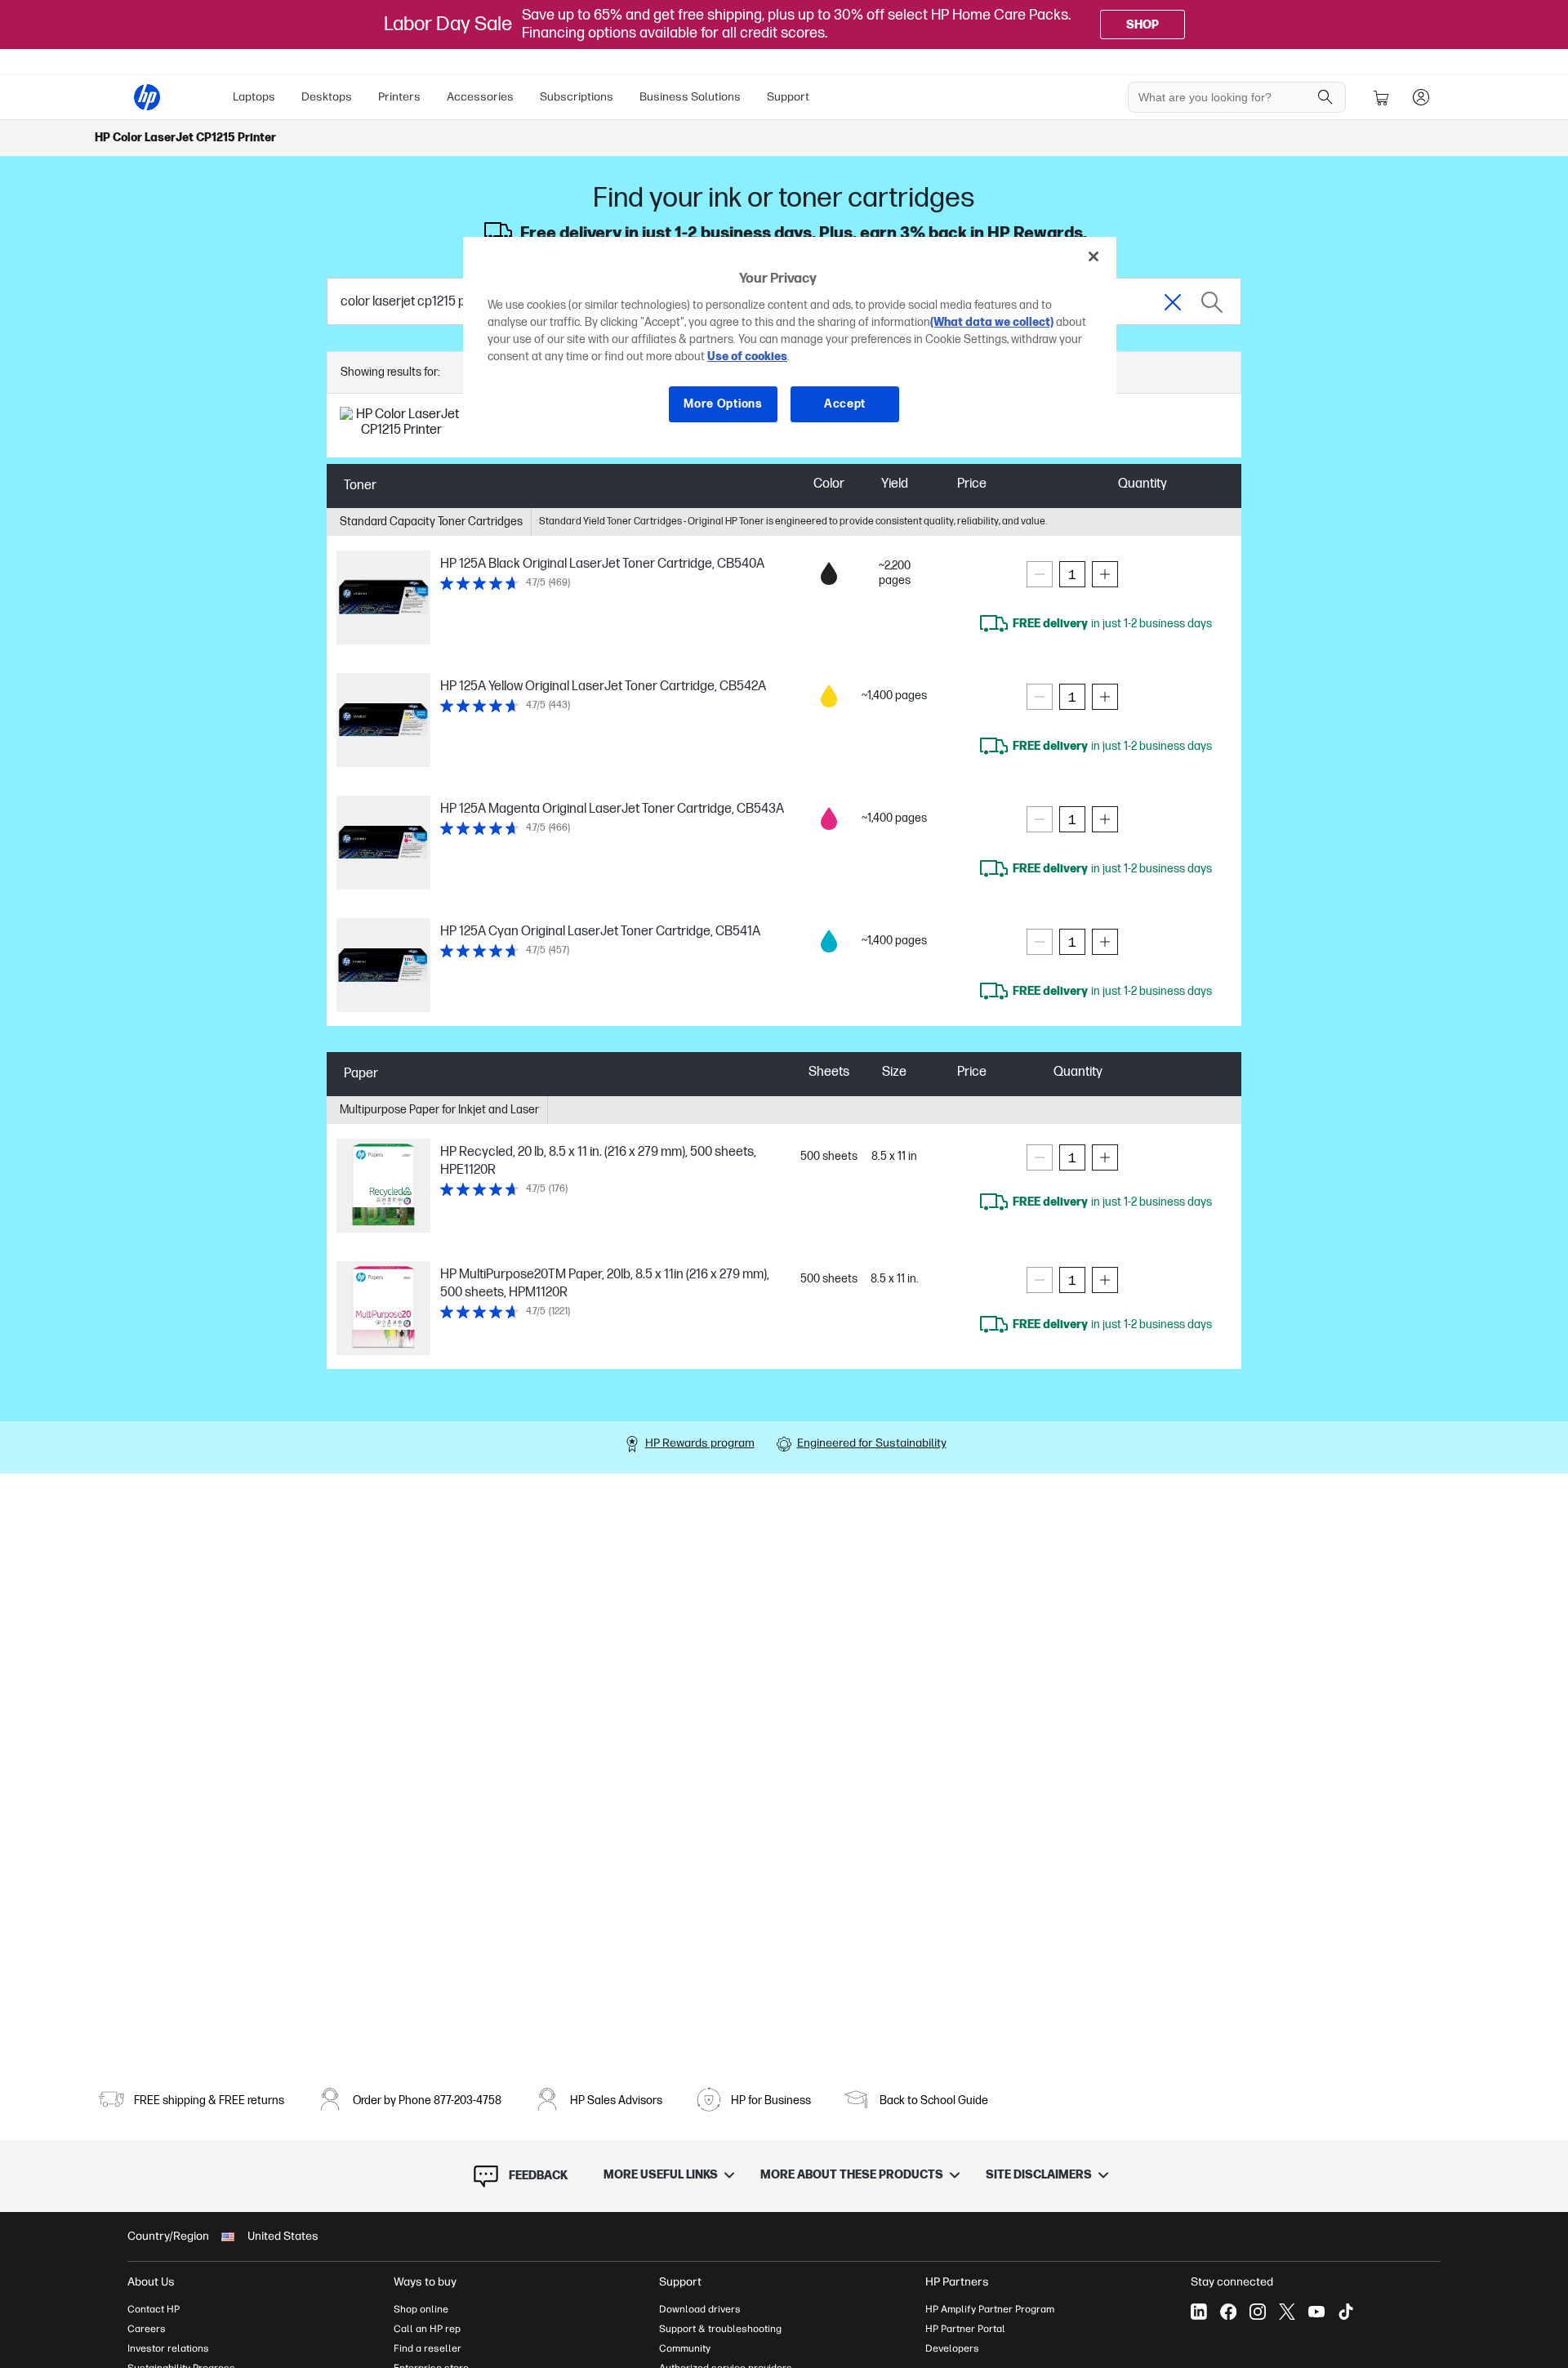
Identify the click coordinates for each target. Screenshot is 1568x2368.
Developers (952, 2348)
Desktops (327, 97)
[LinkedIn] (1199, 2312)
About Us (151, 2282)
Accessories (480, 97)
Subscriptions (577, 97)
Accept (845, 404)
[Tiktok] (1346, 2312)
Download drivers (700, 2309)
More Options (723, 404)
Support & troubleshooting (720, 2329)
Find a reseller (428, 2348)
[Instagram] (1258, 2312)
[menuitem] (254, 97)
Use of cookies (747, 357)
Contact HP (154, 2309)
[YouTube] (1316, 2312)
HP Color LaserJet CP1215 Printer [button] (185, 138)
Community (685, 2348)
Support (788, 97)
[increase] (1105, 574)
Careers (147, 2329)
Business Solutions (690, 97)
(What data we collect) (992, 322)
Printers (399, 97)
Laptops (254, 97)
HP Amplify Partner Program (990, 2309)
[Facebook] (1228, 2312)
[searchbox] (1225, 97)
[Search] (1325, 97)
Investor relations (168, 2348)
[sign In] (1421, 97)
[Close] (1094, 256)
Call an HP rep (427, 2329)
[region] (790, 343)
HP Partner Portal (965, 2329)
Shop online (421, 2309)
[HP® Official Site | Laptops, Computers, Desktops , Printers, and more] (147, 97)
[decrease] (1040, 574)
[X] (1287, 2312)
